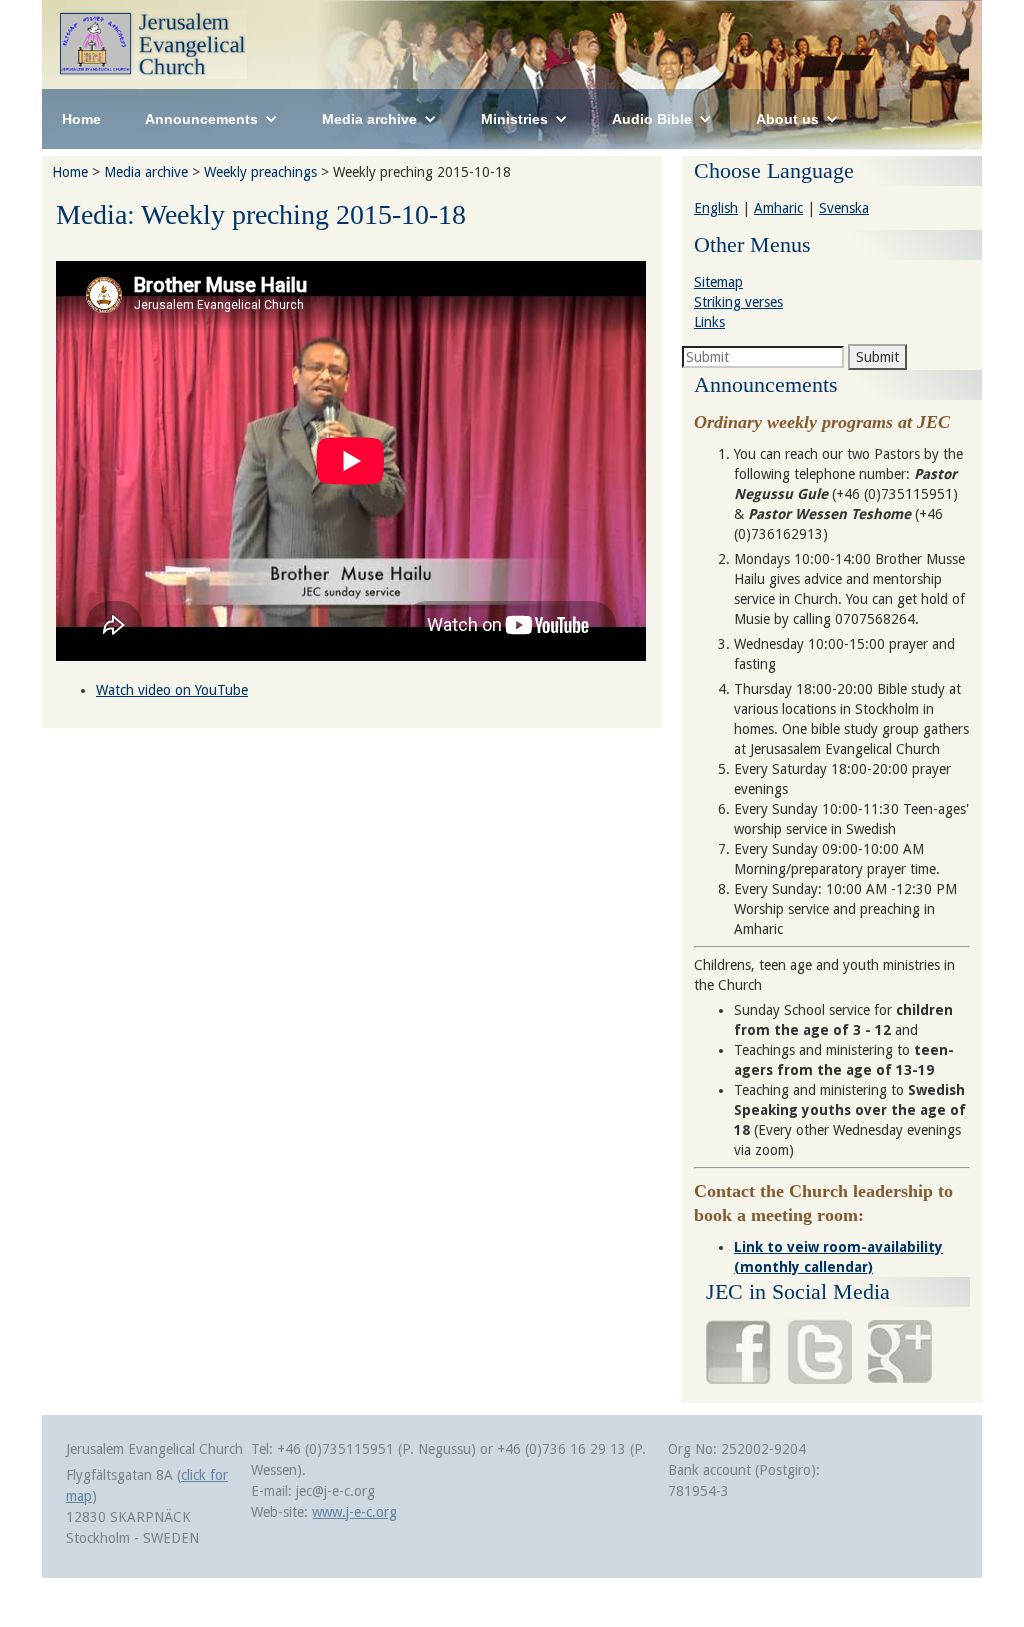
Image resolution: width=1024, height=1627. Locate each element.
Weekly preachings (260, 172)
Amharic (778, 208)
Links (709, 322)
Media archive (146, 172)
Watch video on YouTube (172, 690)
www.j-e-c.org (354, 1512)
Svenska (844, 208)
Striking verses (738, 302)
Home (81, 119)
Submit (877, 357)
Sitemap (718, 282)
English (716, 208)
